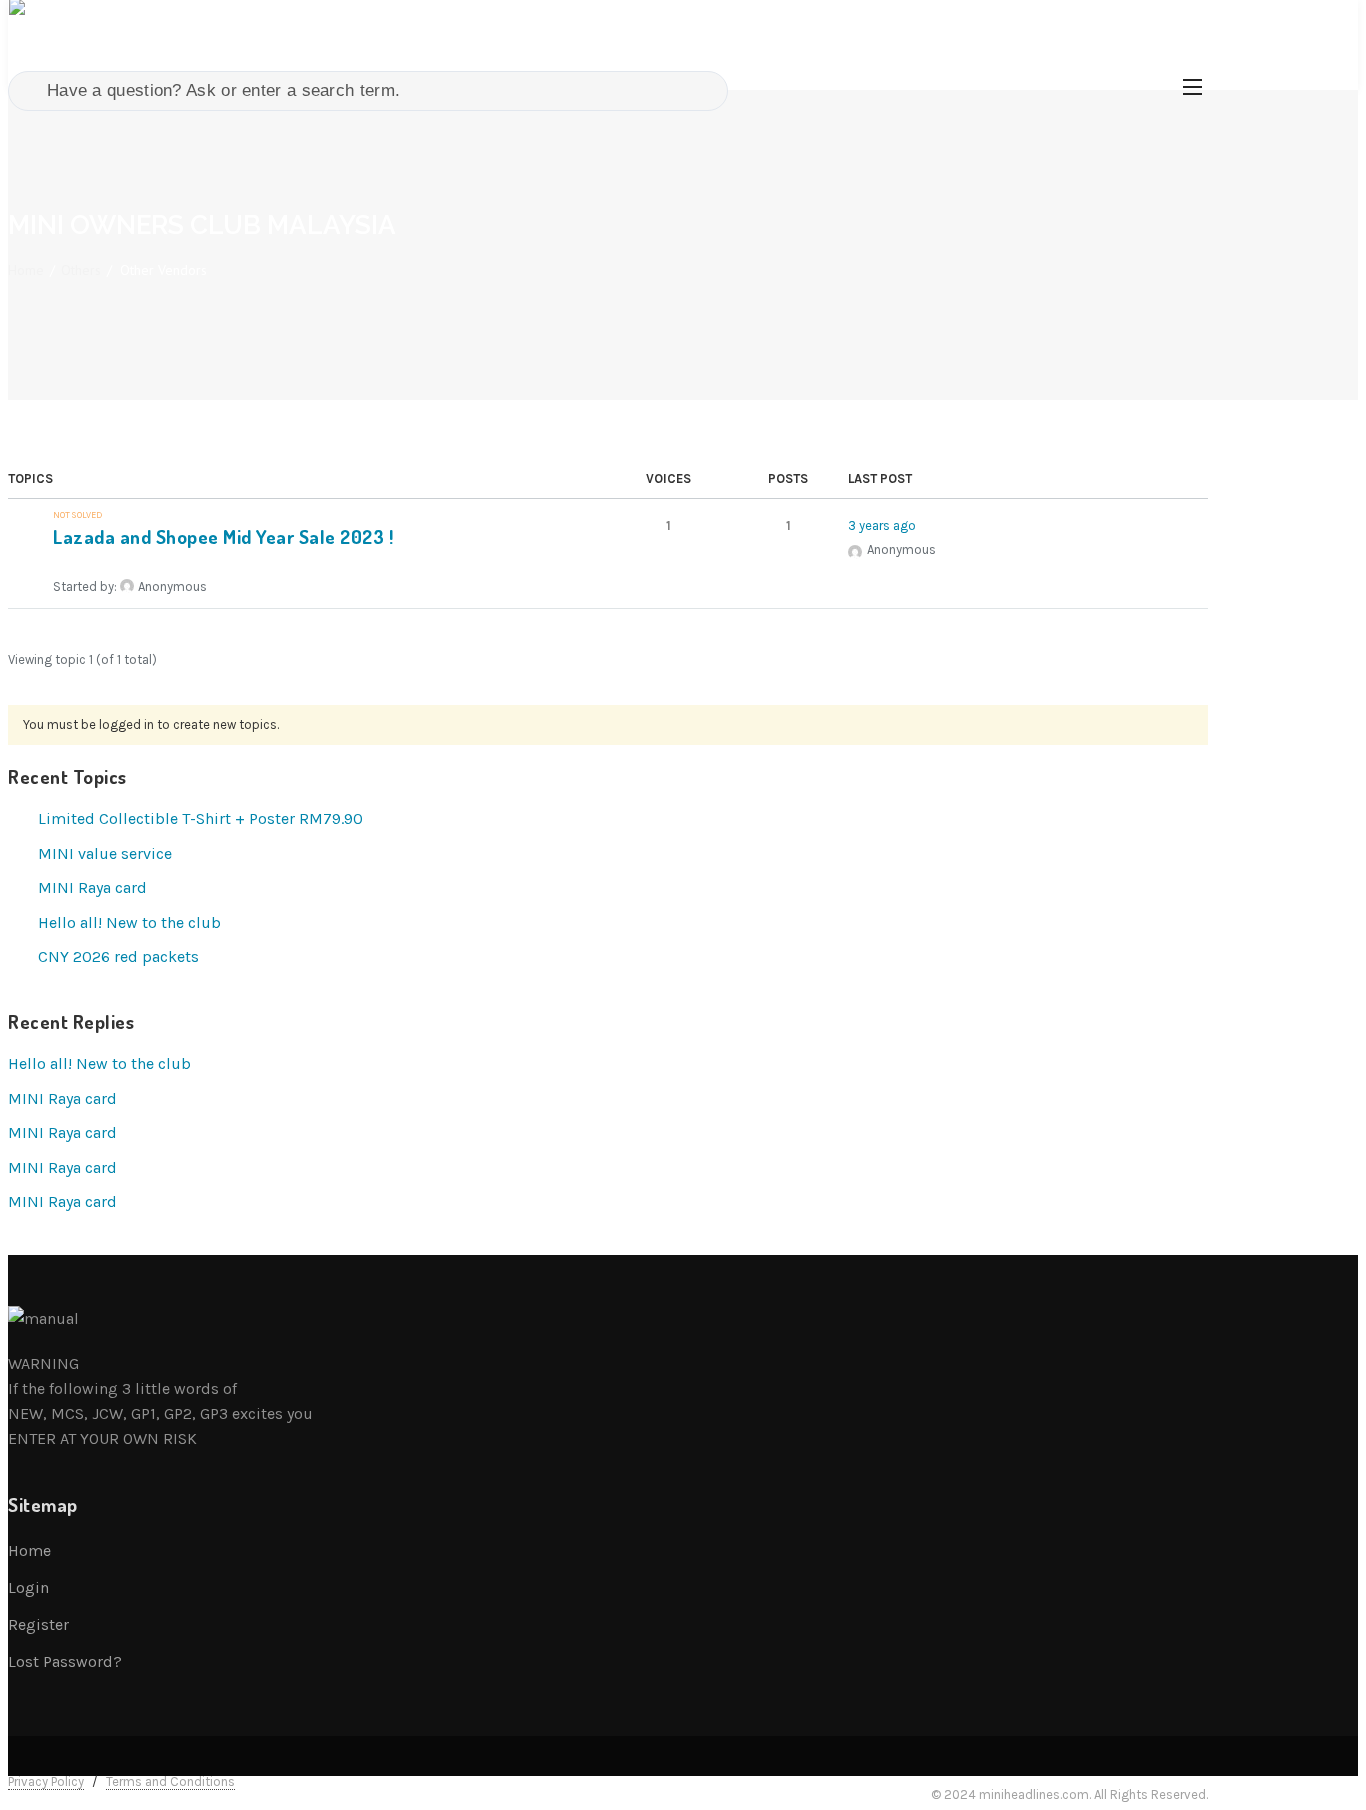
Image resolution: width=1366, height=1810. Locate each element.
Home (26, 270)
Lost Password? (65, 1661)
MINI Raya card (92, 887)
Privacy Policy (46, 1781)
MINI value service (105, 853)
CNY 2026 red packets (118, 956)
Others (81, 270)
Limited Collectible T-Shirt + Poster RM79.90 (200, 818)
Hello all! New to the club (129, 922)
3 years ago (882, 525)
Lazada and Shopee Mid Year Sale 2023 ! (223, 536)
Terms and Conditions (170, 1781)
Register (38, 1624)
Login (28, 1587)
